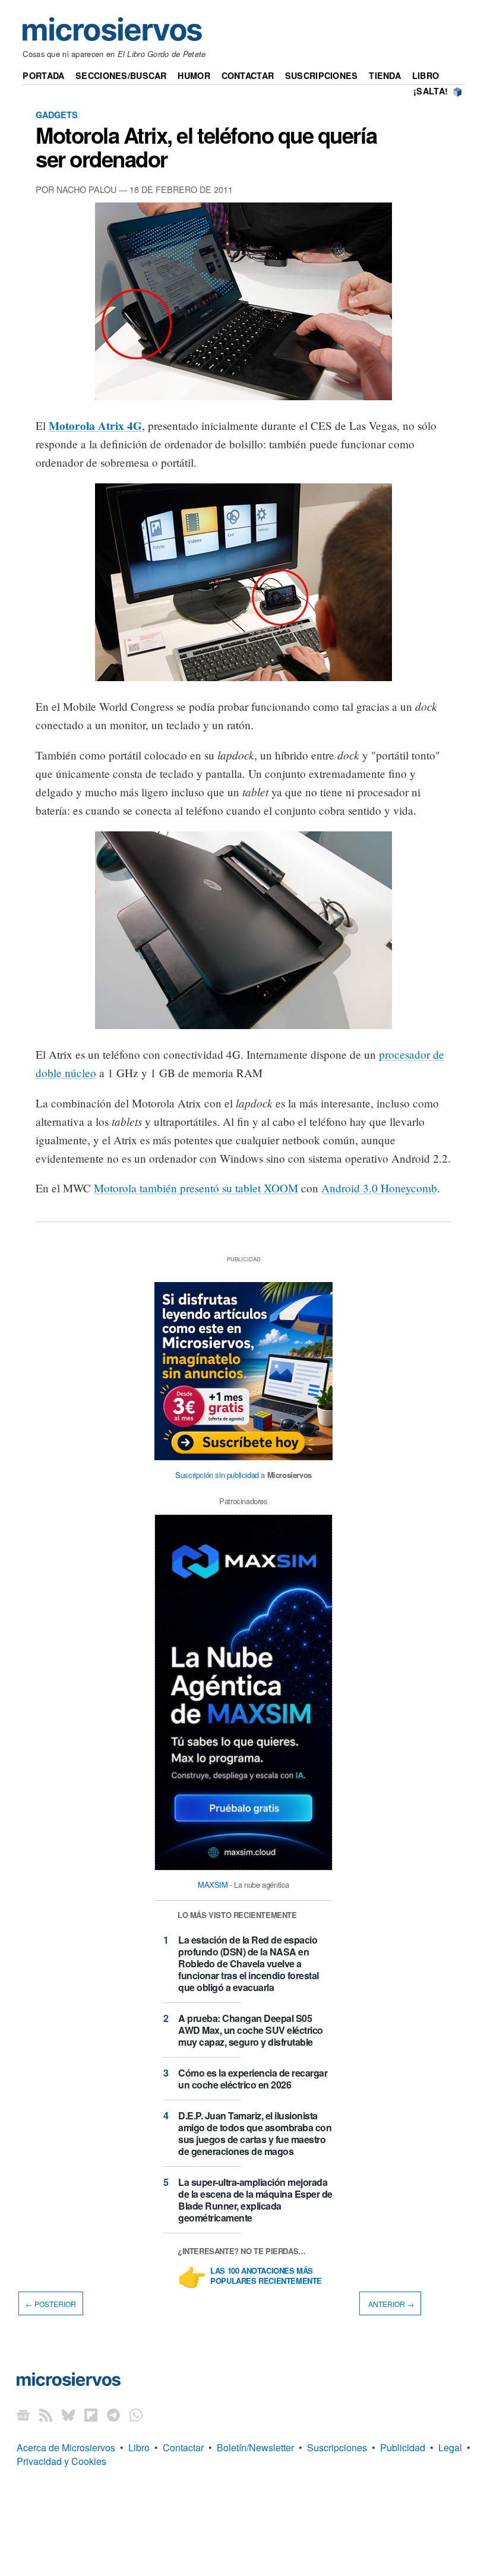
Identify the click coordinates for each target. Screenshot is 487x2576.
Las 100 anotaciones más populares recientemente (266, 2276)
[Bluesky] (68, 2414)
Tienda (385, 75)
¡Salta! (431, 91)
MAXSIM (213, 1884)
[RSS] (46, 2414)
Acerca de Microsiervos (66, 2447)
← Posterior (51, 2304)
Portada (43, 75)
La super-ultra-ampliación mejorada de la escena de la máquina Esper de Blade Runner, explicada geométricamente (255, 2200)
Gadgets (57, 115)
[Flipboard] (91, 2414)
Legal (450, 2447)
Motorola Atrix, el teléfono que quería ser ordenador (206, 147)
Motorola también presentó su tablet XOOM (196, 1188)
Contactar (248, 75)
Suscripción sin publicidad (217, 1475)
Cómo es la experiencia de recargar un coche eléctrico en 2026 (253, 2079)
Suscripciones (322, 75)
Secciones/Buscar (121, 75)
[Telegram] (113, 2414)
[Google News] (23, 2414)
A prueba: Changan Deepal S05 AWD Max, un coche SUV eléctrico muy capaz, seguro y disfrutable (251, 2030)
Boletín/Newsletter (255, 2447)
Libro (426, 75)
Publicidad (403, 2447)
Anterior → (390, 2304)
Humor (194, 75)
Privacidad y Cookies (61, 2461)
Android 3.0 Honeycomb (379, 1188)
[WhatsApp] (136, 2414)
